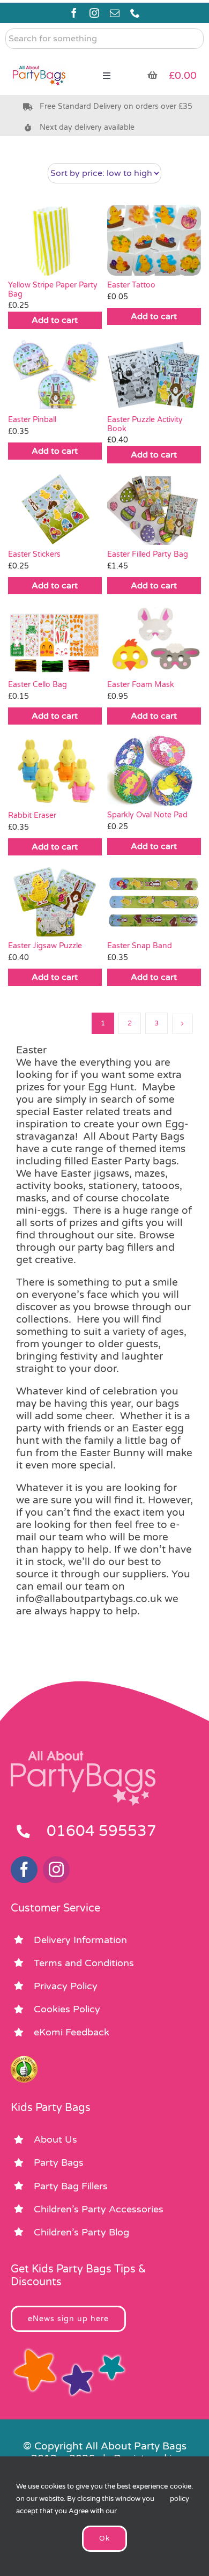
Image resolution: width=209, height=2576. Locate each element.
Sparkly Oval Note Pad (147, 815)
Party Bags (59, 2162)
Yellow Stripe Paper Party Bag (53, 290)
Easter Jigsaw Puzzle (45, 946)
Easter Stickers (34, 554)
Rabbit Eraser (32, 815)
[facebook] (74, 13)
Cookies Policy (67, 2009)
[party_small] (39, 59)
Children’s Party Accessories (99, 2209)
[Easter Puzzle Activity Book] (154, 375)
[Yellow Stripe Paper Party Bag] (55, 240)
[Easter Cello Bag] (55, 640)
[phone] (135, 13)
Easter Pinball (32, 420)
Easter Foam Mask (141, 685)
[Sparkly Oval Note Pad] (154, 770)
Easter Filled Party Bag (148, 554)
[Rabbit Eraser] (55, 770)
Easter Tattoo (131, 285)
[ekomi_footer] (24, 2061)
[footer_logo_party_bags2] (83, 1755)
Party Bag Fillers (71, 2186)
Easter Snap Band (140, 946)
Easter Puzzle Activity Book (145, 424)
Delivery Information (80, 1940)
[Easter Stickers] (55, 509)
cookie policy (181, 2493)
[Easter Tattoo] (154, 240)
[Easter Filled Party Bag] (154, 509)
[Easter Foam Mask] (154, 640)
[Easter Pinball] (55, 375)
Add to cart (55, 320)
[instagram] (94, 13)
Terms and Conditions (84, 1963)
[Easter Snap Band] (154, 901)
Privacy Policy (66, 1986)
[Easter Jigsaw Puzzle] (55, 901)
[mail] (115, 13)
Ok (104, 2538)
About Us (55, 2139)
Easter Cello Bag (38, 685)
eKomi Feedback (72, 2032)
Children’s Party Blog (81, 2232)
